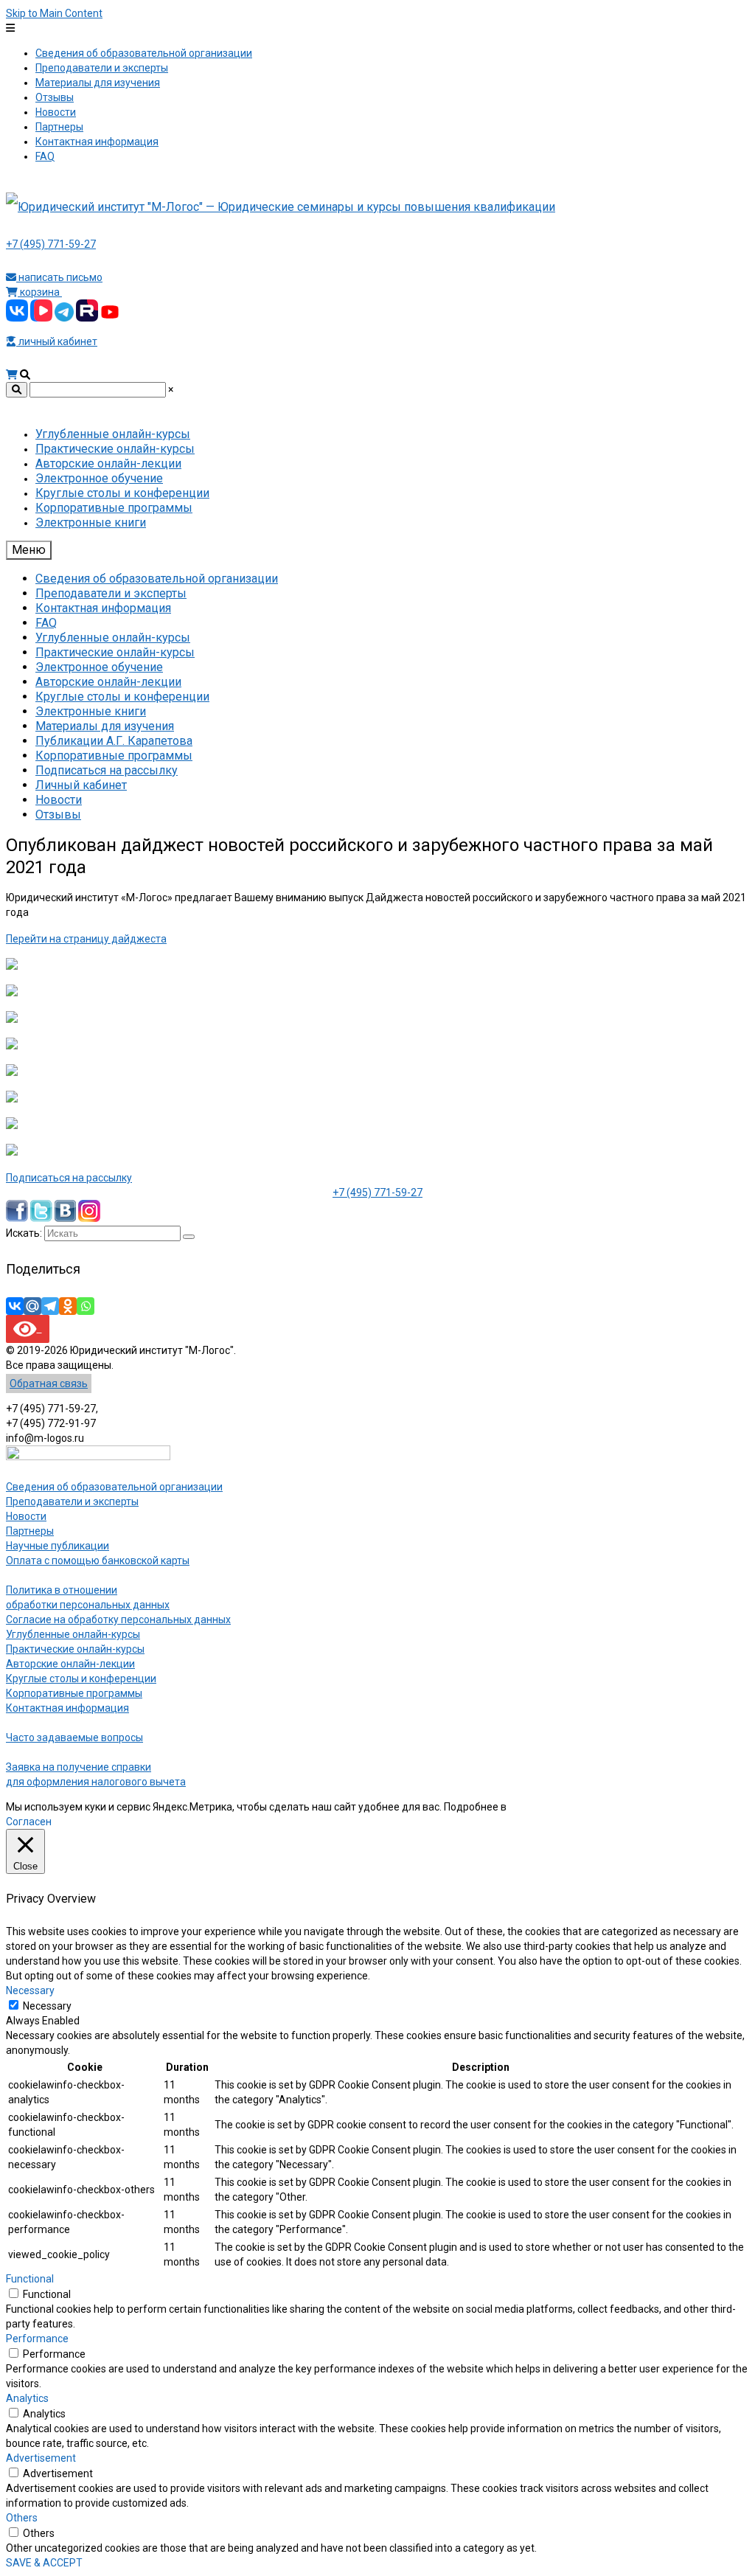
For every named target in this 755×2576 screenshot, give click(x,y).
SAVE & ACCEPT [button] (44, 2563)
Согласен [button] (29, 1822)
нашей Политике (549, 1807)
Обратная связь (49, 1384)
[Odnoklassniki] (68, 1306)
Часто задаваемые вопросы (74, 1737)
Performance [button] (37, 2339)
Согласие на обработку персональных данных (118, 1619)
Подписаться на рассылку (69, 1178)
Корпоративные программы (74, 1693)
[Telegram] (50, 1306)
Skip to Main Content (54, 13)
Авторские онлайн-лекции (70, 1664)
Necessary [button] (30, 1990)
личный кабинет (57, 341)
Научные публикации (58, 1546)
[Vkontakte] (15, 1306)
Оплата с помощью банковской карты (98, 1560)
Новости (26, 1516)
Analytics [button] (27, 2398)
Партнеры (30, 1531)
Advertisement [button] (41, 2458)
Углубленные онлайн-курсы (73, 1634)
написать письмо (59, 277)
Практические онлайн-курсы (75, 1649)
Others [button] (22, 2518)
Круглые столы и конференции (81, 1678)
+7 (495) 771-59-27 (51, 244)
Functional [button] (30, 2279)
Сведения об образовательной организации (114, 1487)
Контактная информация (67, 1708)
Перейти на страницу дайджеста (86, 939)
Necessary (47, 2006)
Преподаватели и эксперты (72, 1501)
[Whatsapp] (86, 1306)
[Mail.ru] (32, 1306)
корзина (40, 292)
